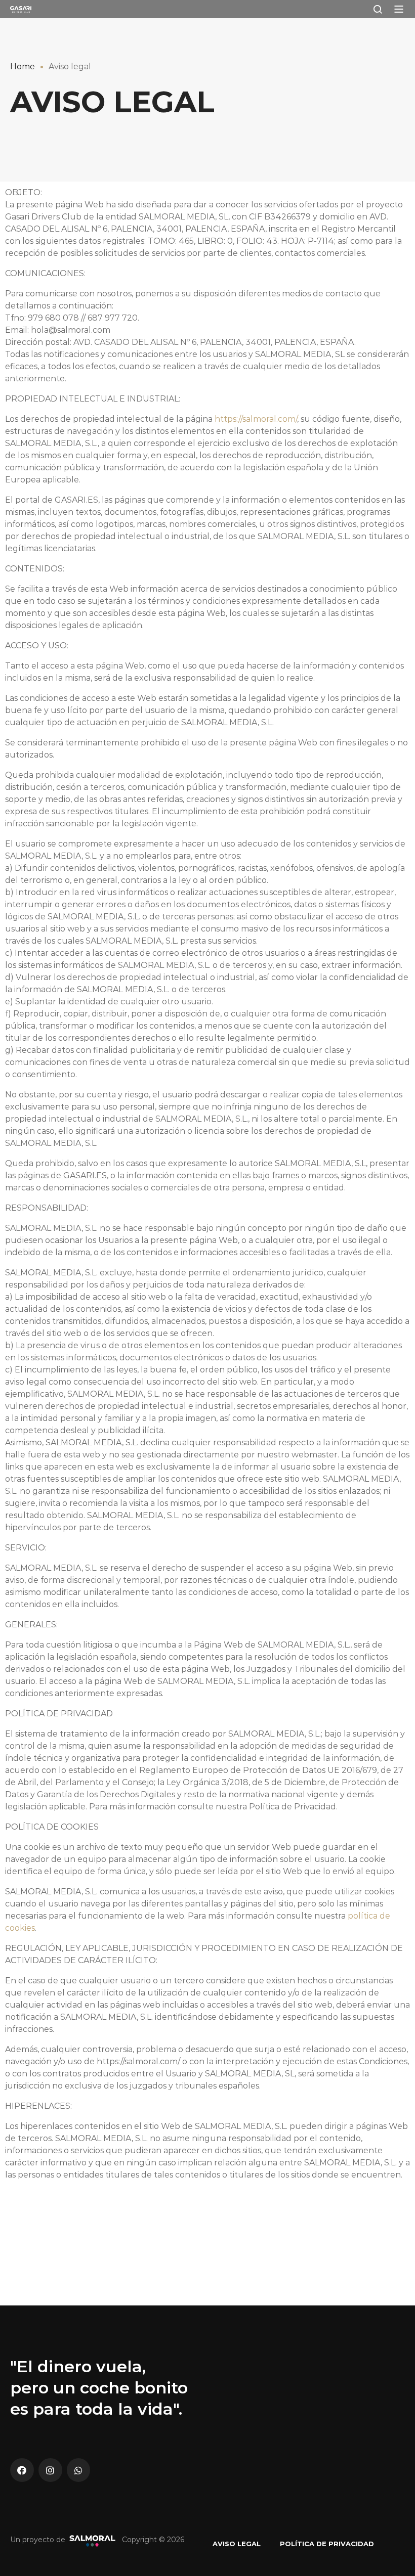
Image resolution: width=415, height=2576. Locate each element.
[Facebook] (22, 2470)
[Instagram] (50, 2470)
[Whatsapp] (79, 2470)
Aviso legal (237, 2544)
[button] (399, 9)
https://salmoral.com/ (256, 419)
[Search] (378, 9)
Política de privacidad (327, 2544)
